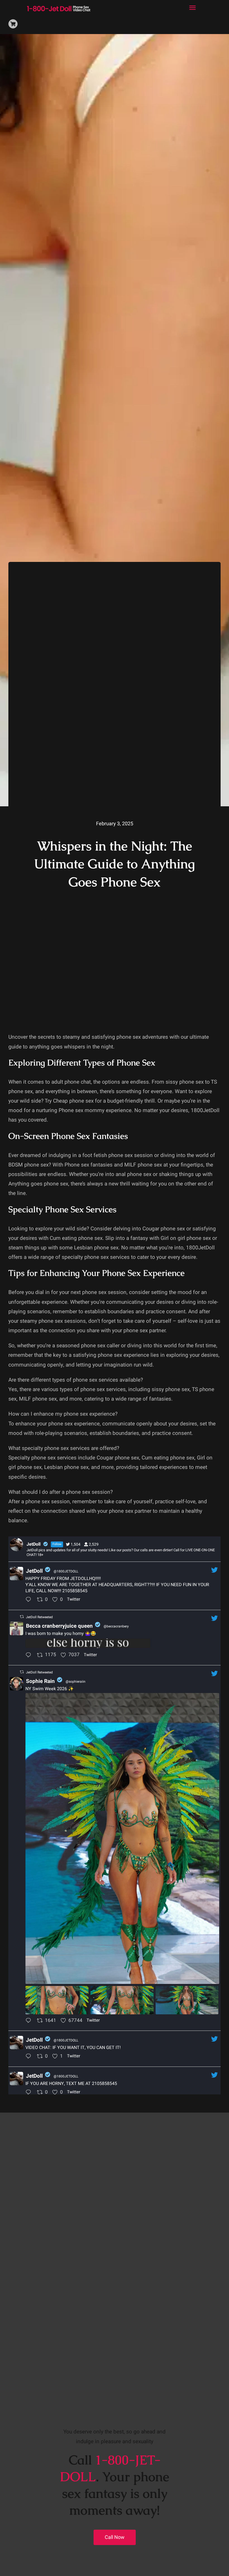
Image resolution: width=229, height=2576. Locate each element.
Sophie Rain (40, 1681)
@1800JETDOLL (66, 1571)
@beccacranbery (116, 1626)
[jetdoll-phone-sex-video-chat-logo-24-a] (59, 6)
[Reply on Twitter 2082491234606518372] (30, 2093)
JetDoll (34, 1571)
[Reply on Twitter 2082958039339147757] (30, 1656)
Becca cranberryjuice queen (59, 1626)
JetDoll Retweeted (39, 1617)
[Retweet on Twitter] (22, 1617)
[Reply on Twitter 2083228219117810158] (30, 1600)
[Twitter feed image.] (88, 1643)
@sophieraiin (76, 1682)
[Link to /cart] (13, 24)
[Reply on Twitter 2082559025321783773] (30, 2021)
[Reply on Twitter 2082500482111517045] (30, 2057)
